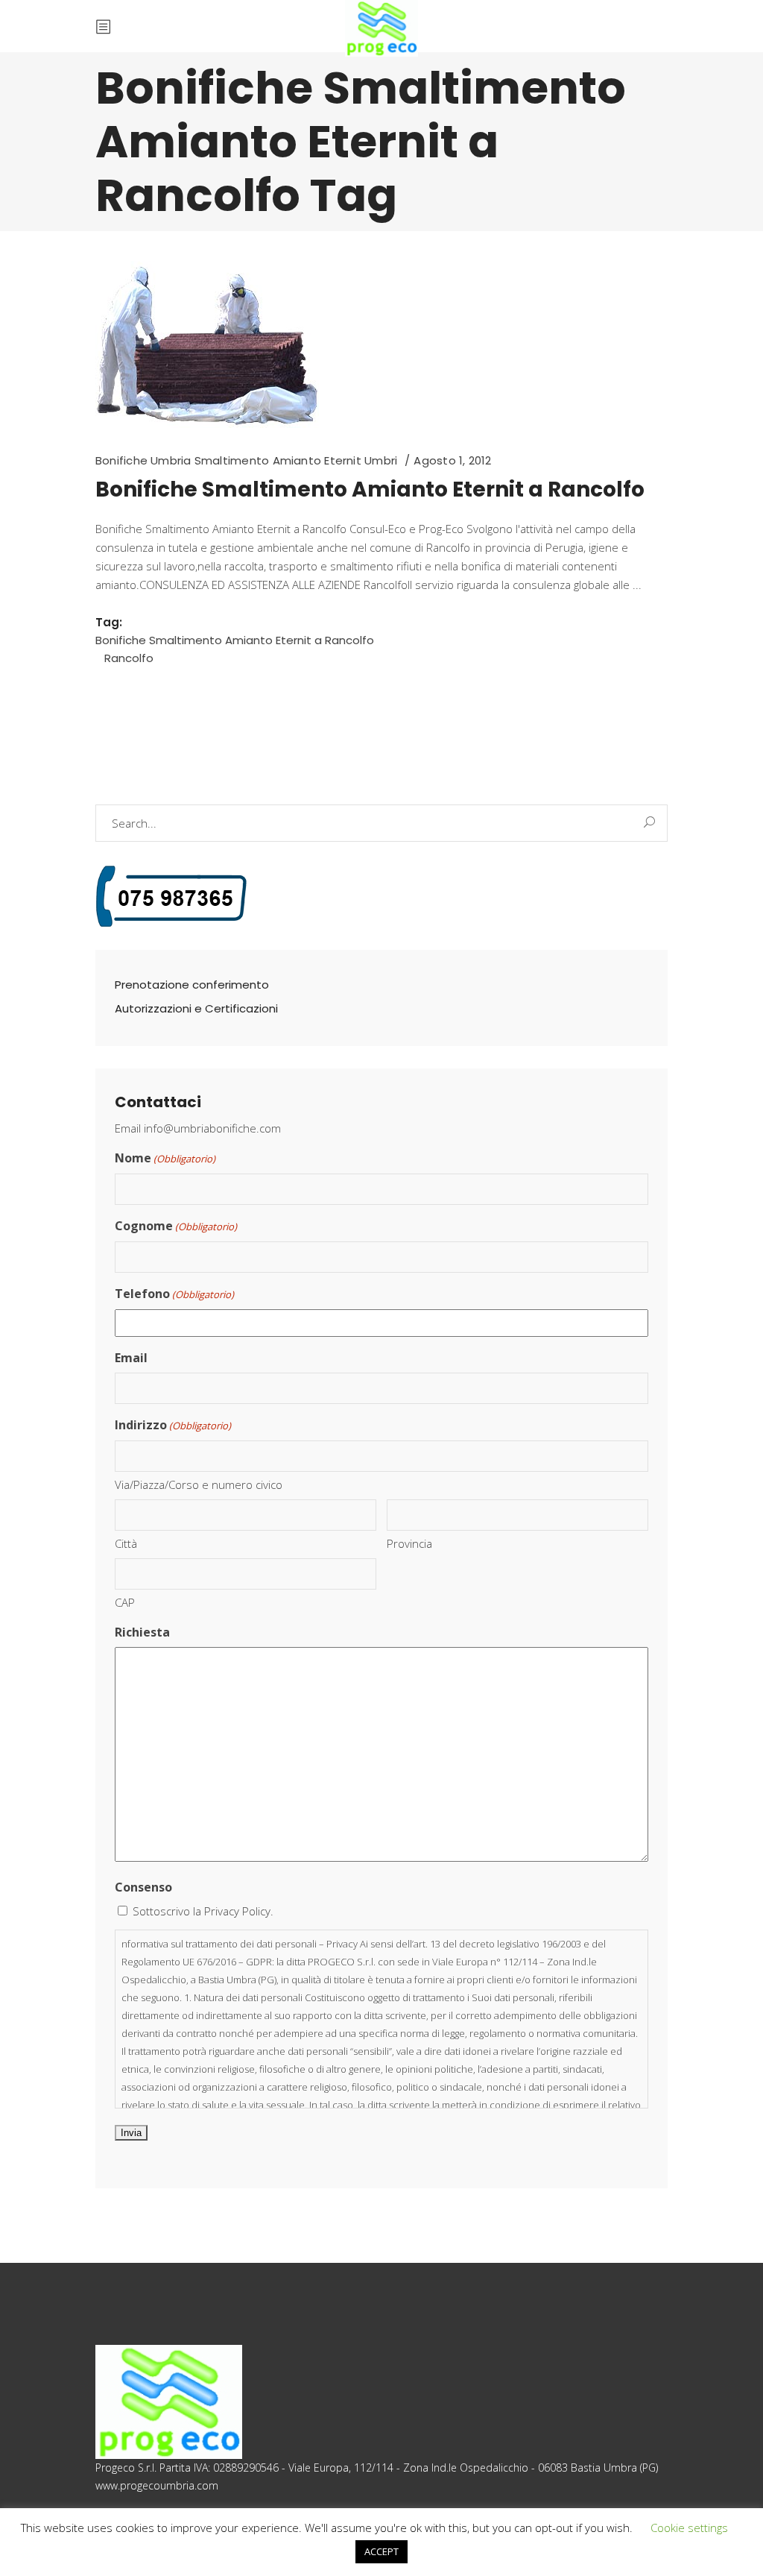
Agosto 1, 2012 (452, 460)
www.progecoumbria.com (157, 2485)
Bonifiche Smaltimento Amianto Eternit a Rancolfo (370, 489)
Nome (165, 1158)
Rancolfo (129, 658)
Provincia (409, 1543)
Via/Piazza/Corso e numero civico (199, 1484)
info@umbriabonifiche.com (212, 1128)
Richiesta (142, 1632)
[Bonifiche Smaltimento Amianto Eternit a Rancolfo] (207, 344)
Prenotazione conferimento (192, 985)
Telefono (174, 1294)
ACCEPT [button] (381, 2551)
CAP (125, 1602)
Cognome (176, 1226)
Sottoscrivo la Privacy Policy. (203, 1911)
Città (126, 1543)
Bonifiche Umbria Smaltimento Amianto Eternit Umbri (246, 460)
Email (131, 1358)
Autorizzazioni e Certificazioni (196, 1008)
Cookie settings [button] (689, 2528)
